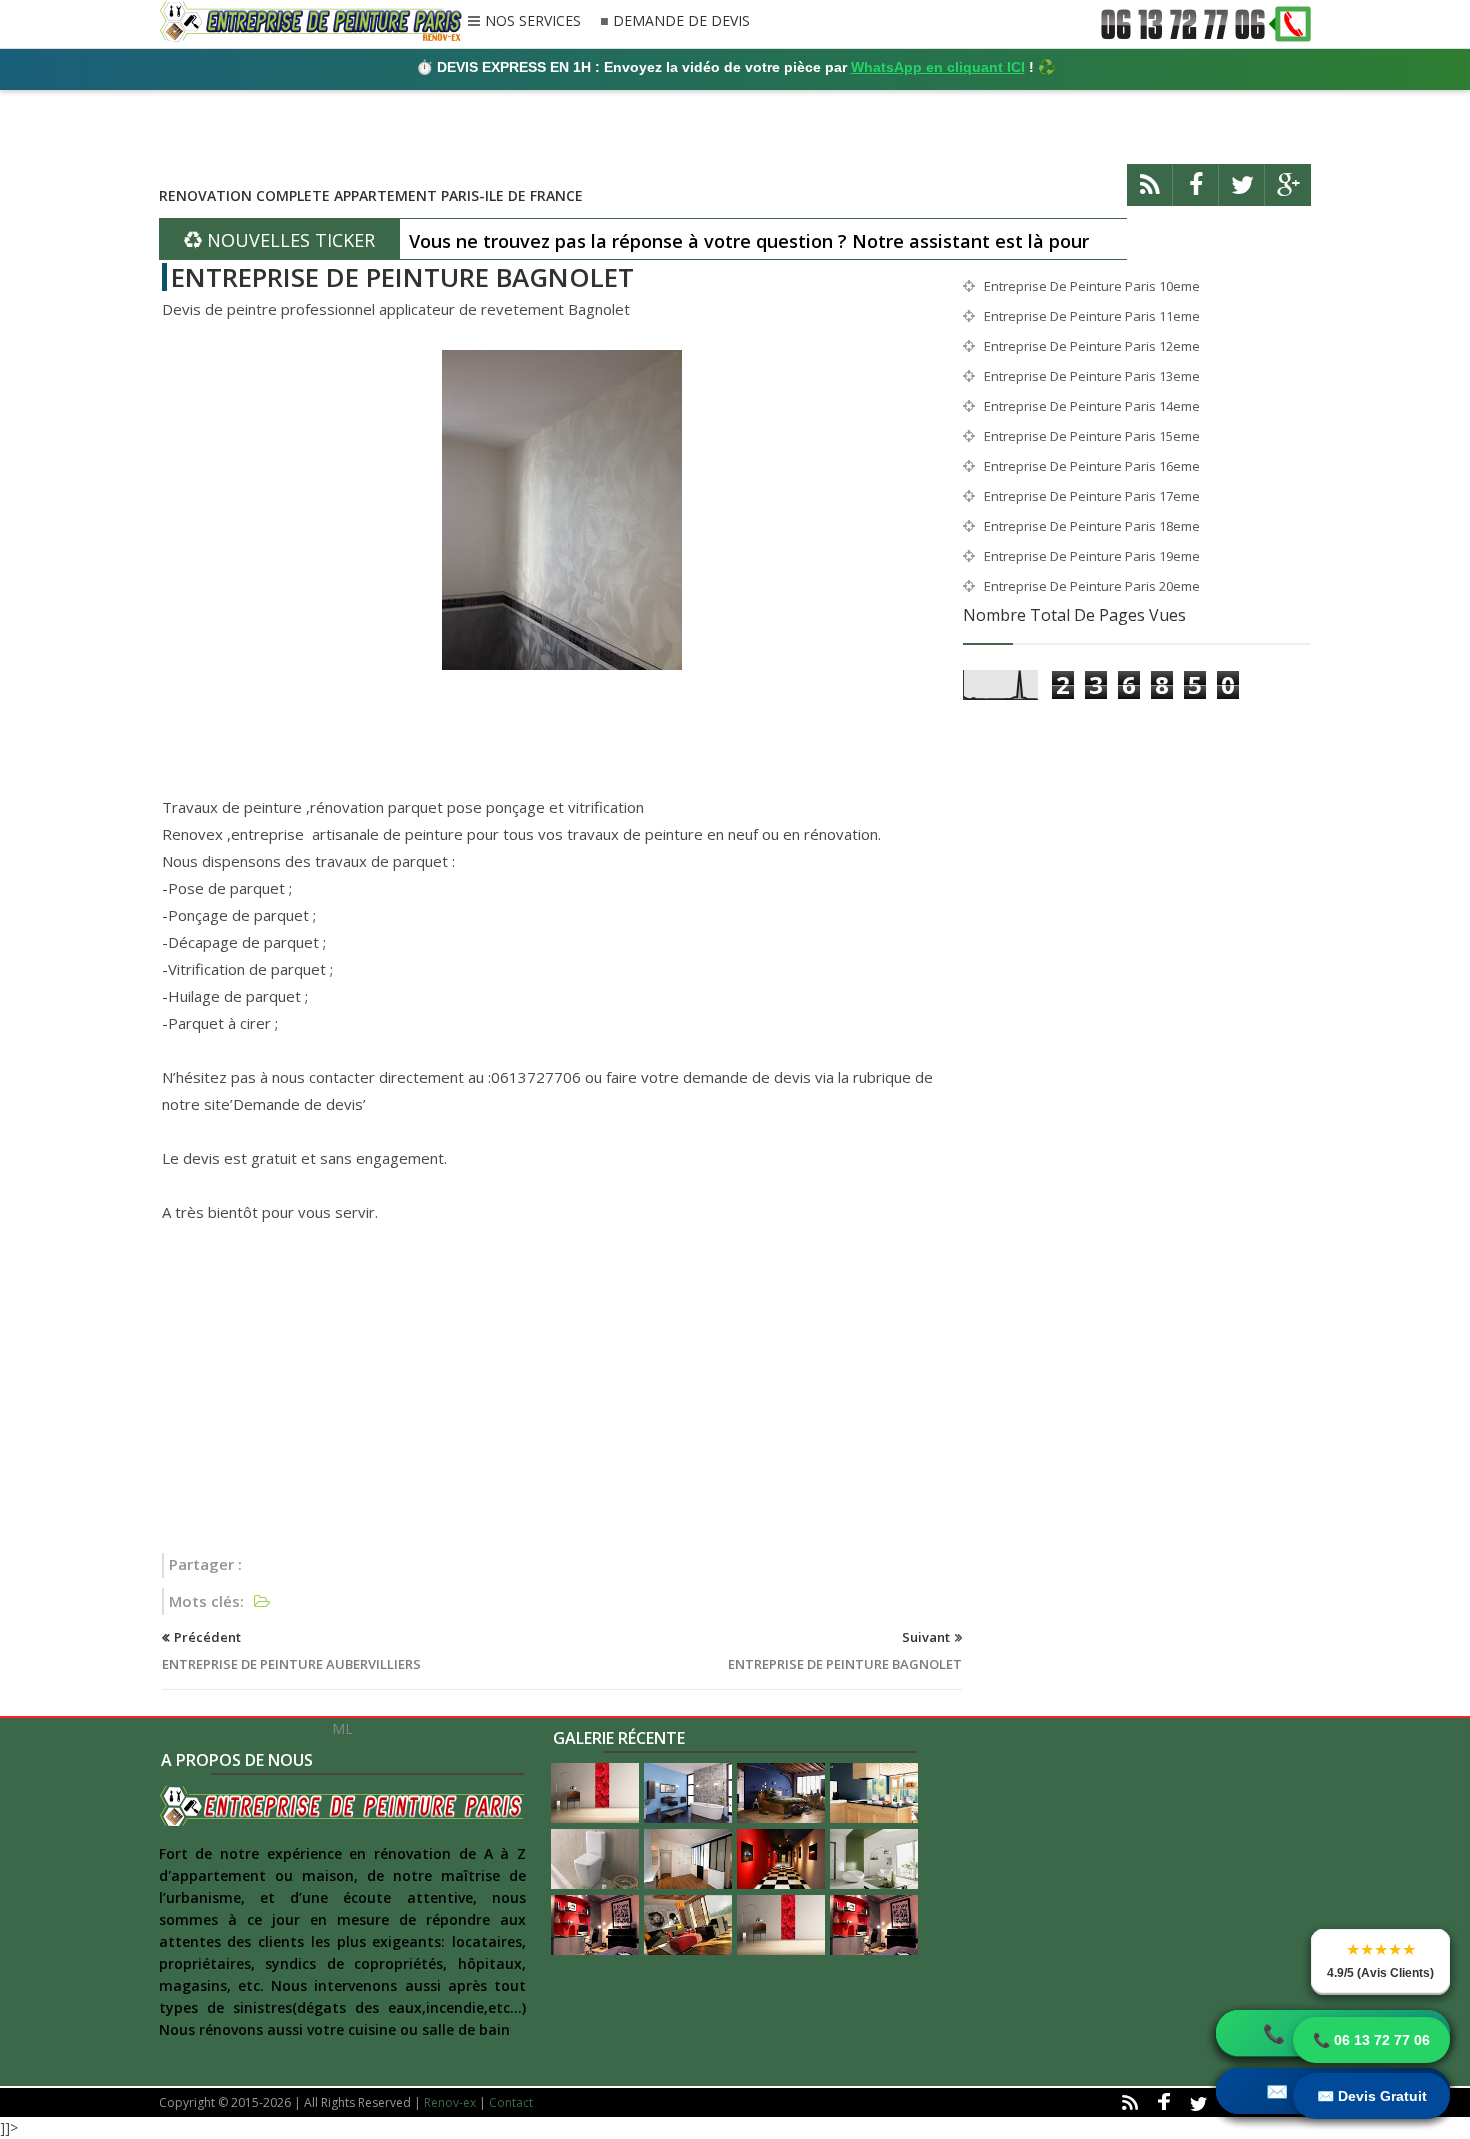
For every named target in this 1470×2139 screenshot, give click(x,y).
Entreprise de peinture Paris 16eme (1092, 466)
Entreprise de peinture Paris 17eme (1092, 496)
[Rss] (1150, 193)
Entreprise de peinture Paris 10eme (1092, 286)
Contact (511, 2102)
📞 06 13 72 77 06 (1371, 2040)
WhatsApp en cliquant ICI (938, 67)
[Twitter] (1242, 193)
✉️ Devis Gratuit (1372, 2096)
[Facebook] (1196, 193)
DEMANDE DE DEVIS (681, 21)
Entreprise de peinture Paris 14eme (1092, 406)
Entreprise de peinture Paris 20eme (1092, 586)
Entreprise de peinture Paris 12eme (1092, 346)
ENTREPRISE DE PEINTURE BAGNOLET (402, 277)
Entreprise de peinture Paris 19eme (1092, 556)
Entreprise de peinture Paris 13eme (1092, 376)
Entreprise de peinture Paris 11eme (1092, 316)
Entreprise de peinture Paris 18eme (1092, 526)
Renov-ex (450, 2102)
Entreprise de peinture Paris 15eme (1092, 436)
